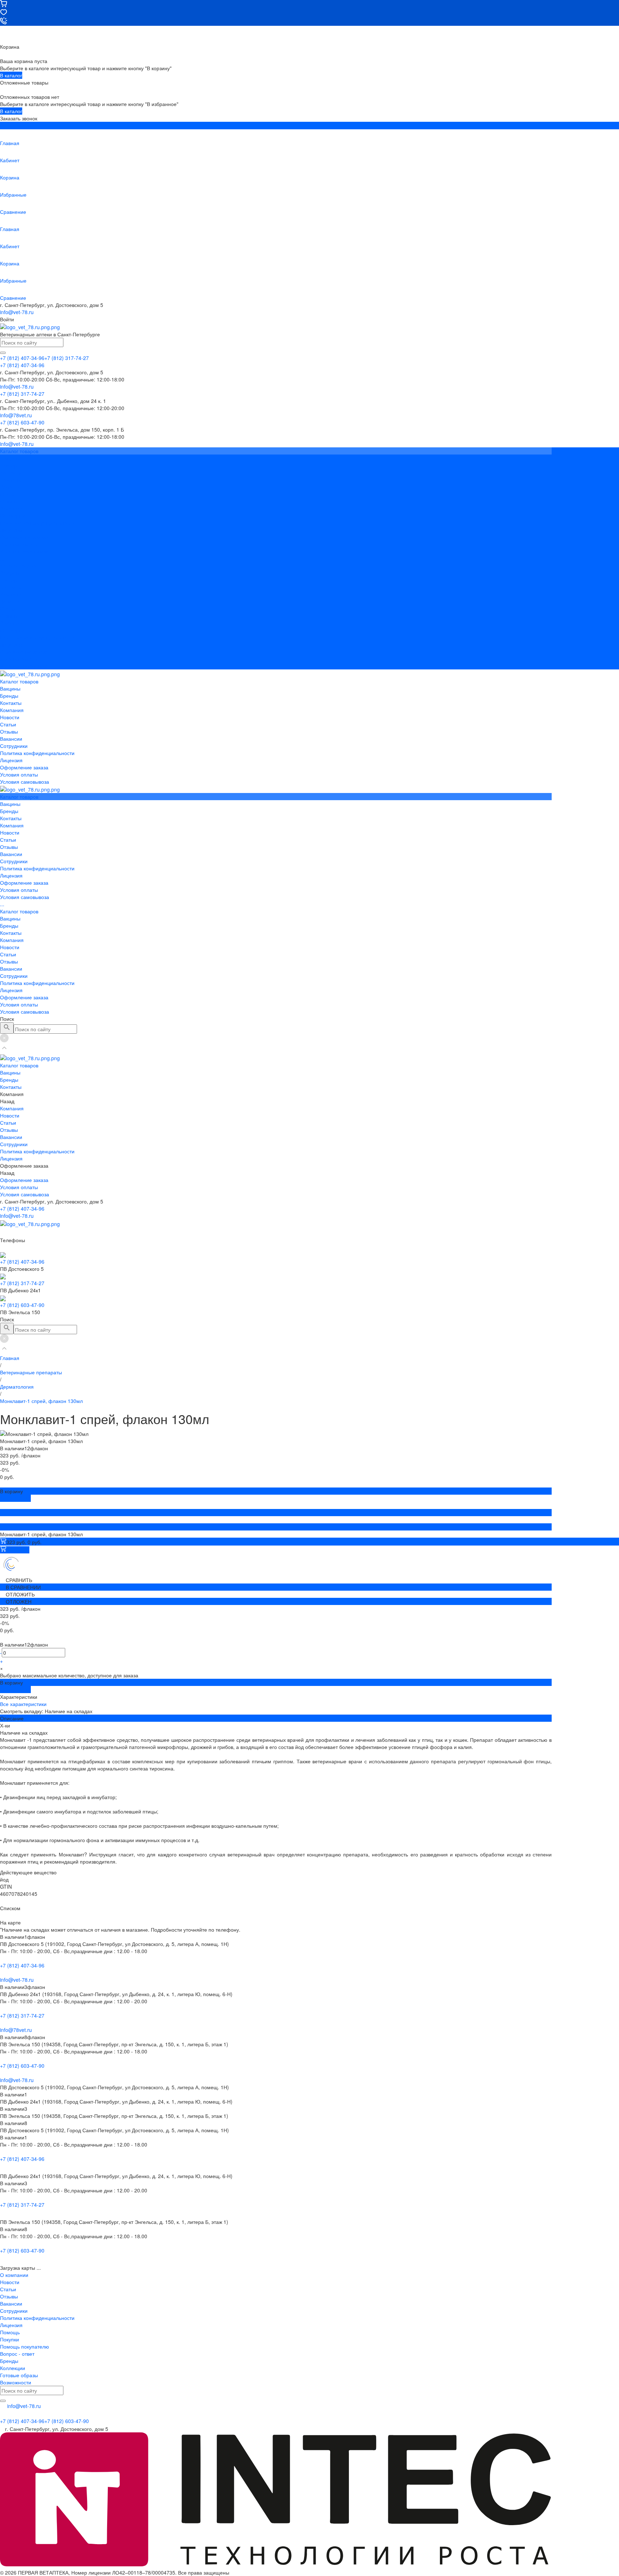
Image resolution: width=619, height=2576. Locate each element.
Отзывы (9, 501)
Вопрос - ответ (17, 2354)
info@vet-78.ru (17, 312)
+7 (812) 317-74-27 (22, 1283)
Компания (12, 594)
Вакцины (10, 573)
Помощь (10, 2332)
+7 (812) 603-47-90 (22, 1305)
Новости (10, 487)
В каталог (11, 75)
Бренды (9, 580)
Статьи (8, 494)
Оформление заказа (24, 652)
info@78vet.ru (16, 2030)
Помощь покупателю (25, 2346)
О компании (14, 2275)
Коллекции (13, 2368)
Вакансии (11, 508)
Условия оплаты (19, 544)
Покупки (9, 2339)
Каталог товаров (19, 566)
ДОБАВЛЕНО (15, 1498)
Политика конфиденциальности (37, 523)
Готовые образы (19, 2375)
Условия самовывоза (25, 551)
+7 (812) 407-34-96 (22, 1208)
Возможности (16, 2382)
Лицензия (11, 530)
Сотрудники (14, 515)
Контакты (11, 587)
